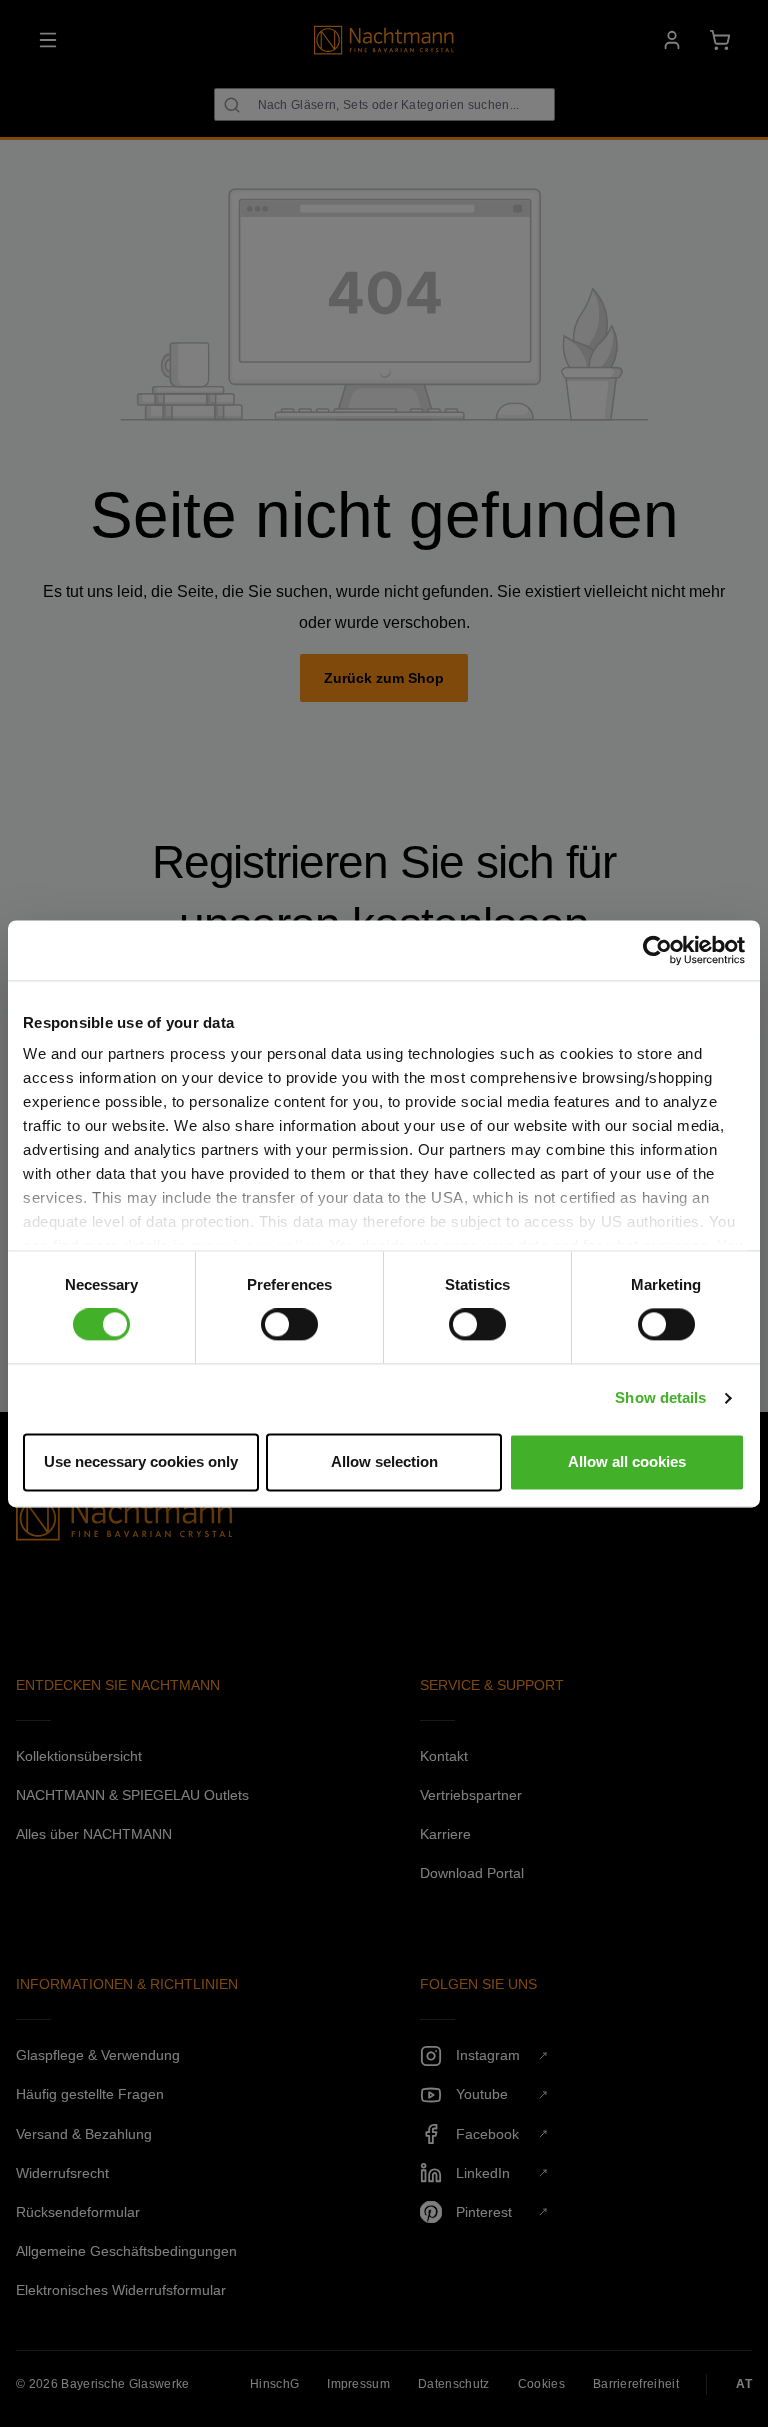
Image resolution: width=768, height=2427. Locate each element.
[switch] (289, 1325)
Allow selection (384, 1461)
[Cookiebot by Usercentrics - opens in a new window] (657, 950)
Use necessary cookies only (141, 1461)
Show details (660, 1398)
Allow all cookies (627, 1461)
